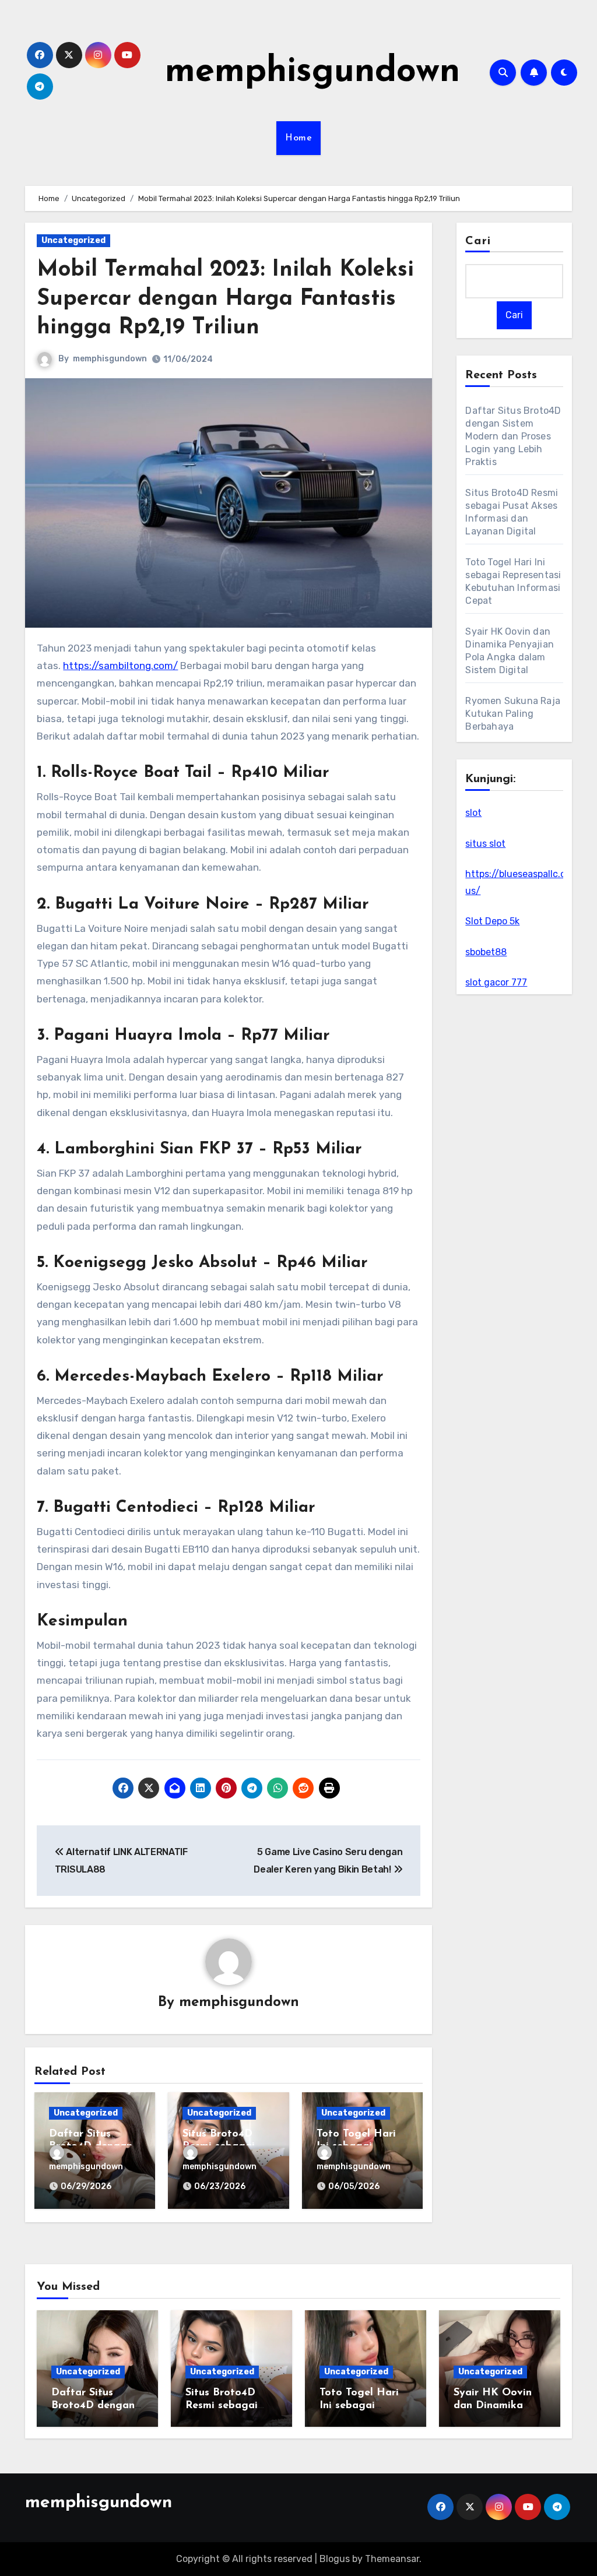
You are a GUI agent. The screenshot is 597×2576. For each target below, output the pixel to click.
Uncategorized (73, 240)
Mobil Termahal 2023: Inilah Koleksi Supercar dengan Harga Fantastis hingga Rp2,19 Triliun (225, 299)
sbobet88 (486, 952)
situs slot (485, 844)
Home (298, 138)
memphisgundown (312, 72)
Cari (478, 241)
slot (473, 813)
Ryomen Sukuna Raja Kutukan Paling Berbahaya (513, 714)
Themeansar (392, 2559)
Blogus (335, 2559)
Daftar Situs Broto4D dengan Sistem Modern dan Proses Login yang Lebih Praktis (513, 436)
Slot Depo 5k (492, 921)
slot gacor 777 (496, 982)
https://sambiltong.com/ (120, 666)
